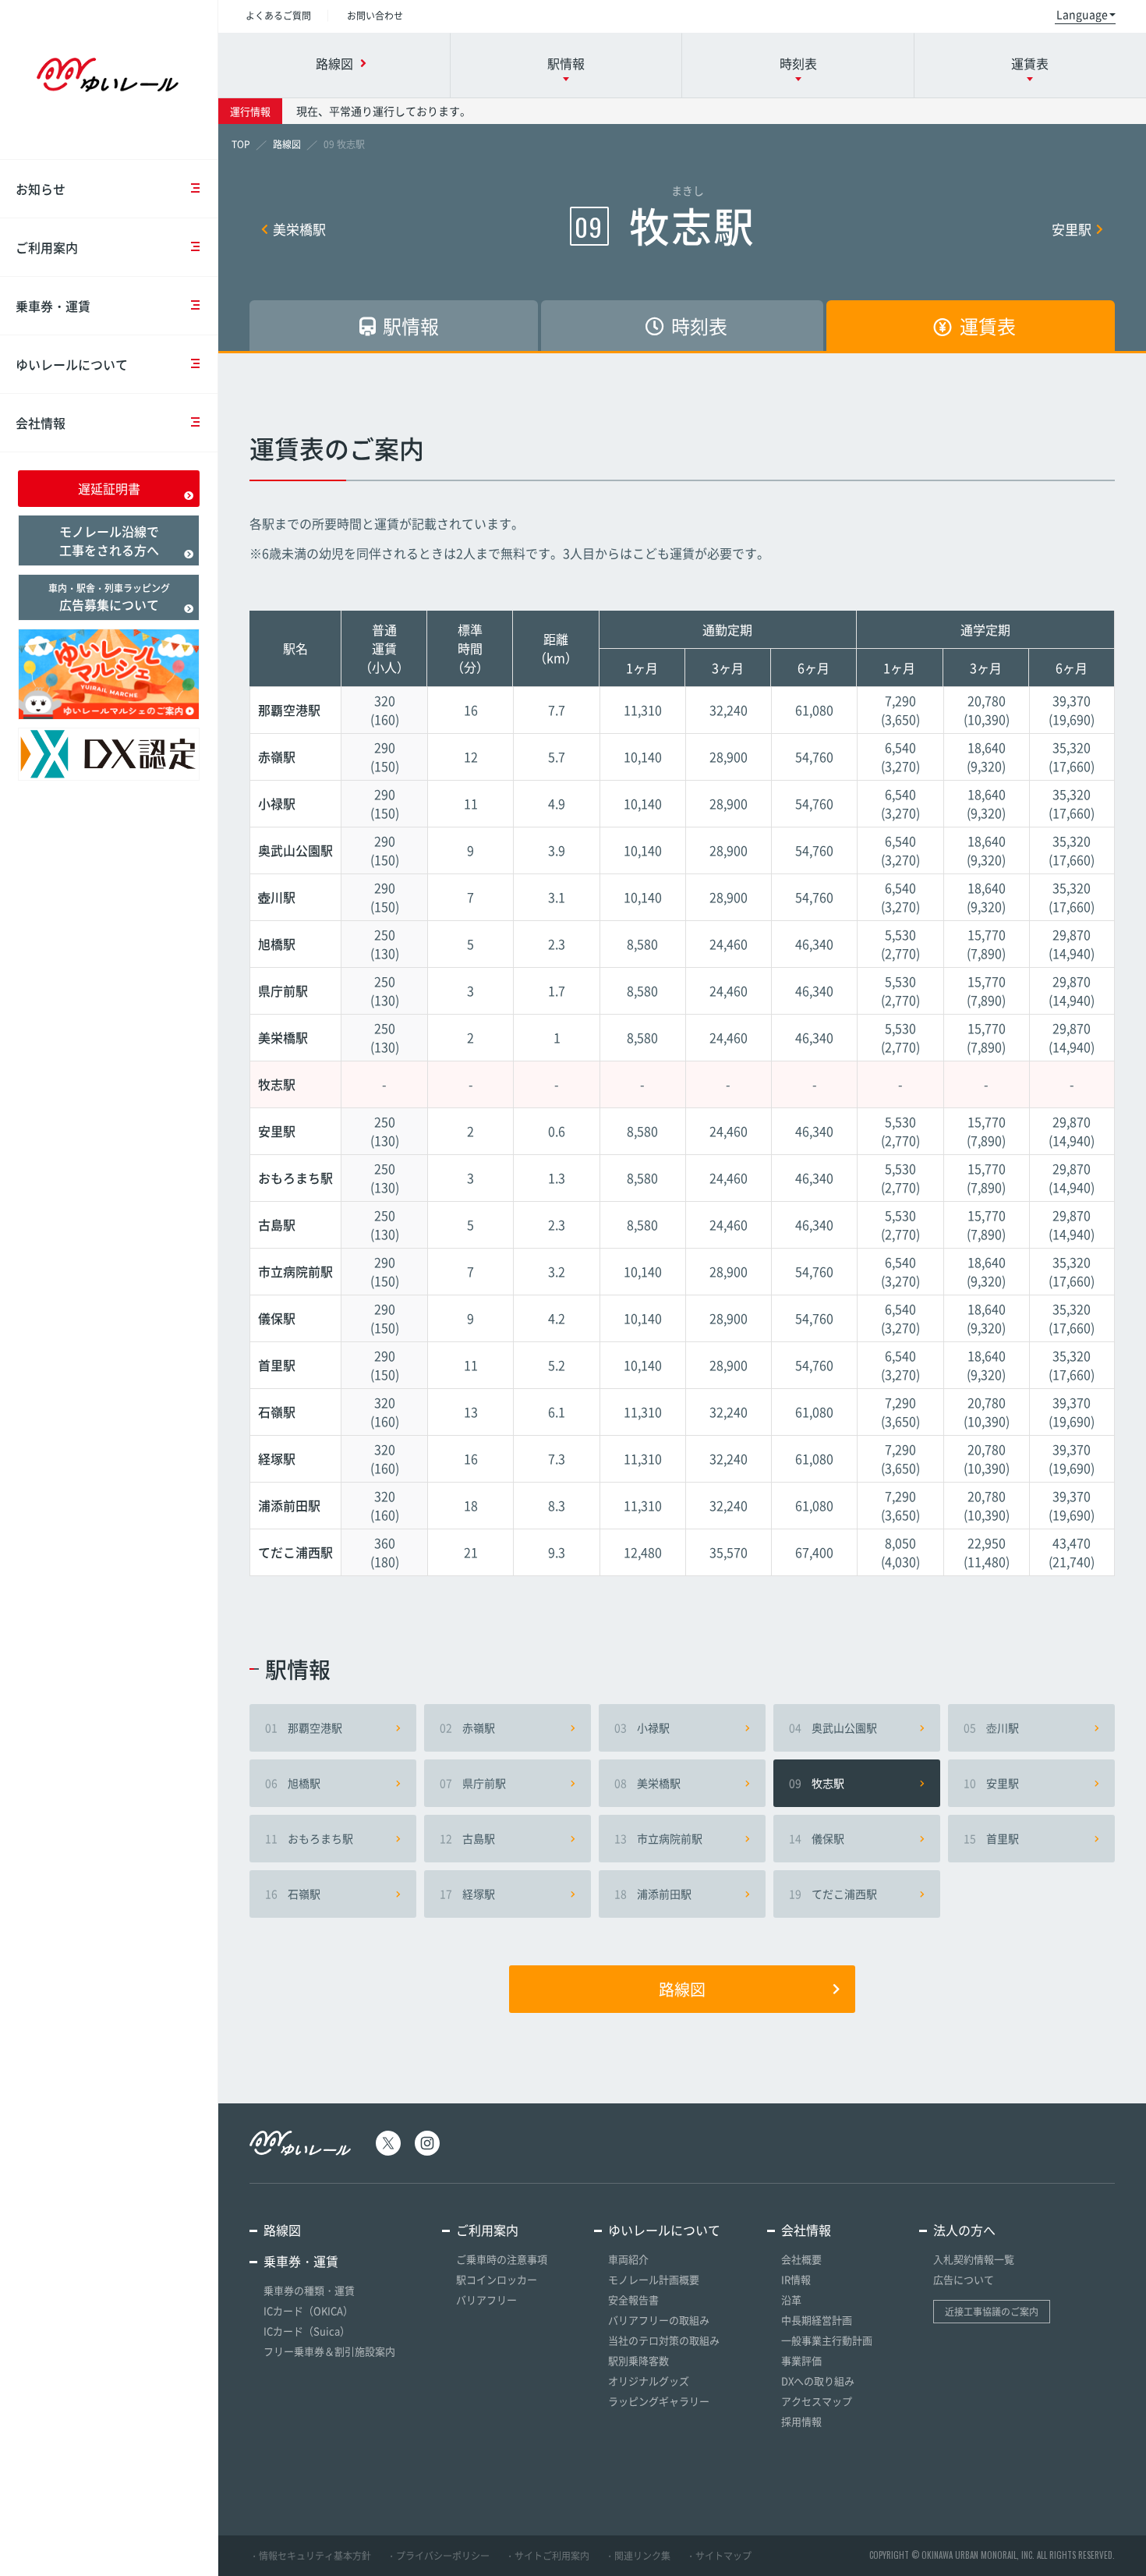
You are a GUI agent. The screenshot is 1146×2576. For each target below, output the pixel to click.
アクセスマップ (817, 2401)
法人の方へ (964, 2230)
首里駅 (991, 1838)
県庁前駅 (473, 1783)
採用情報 (801, 2421)
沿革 (791, 2300)
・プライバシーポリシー (438, 2556)
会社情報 (41, 423)
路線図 (682, 1989)
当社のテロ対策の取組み (664, 2340)
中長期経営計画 (817, 2320)
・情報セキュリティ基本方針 (310, 2556)
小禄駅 (642, 1727)
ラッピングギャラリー (659, 2401)
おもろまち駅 (309, 1838)
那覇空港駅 (304, 1727)
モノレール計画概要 (654, 2279)
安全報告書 (633, 2300)
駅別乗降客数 (638, 2360)
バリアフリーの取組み (659, 2320)
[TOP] (241, 144)
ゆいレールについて (72, 364)
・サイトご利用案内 (547, 2556)
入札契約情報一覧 (974, 2259)
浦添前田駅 (653, 1894)
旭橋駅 (293, 1783)
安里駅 (1072, 229)
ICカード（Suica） (307, 2331)
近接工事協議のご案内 (992, 2312)
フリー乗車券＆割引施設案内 (329, 2351)
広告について (964, 2279)
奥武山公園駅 (833, 1727)
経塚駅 (467, 1894)
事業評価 (801, 2360)
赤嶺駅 (467, 1727)
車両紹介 (628, 2259)
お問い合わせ (375, 16)
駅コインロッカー (497, 2279)
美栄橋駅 (299, 229)
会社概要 (801, 2259)
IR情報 (796, 2279)
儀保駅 (817, 1838)
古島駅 (467, 1838)
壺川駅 (991, 1727)
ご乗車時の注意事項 (502, 2259)
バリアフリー (486, 2300)
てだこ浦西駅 (833, 1894)
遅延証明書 (109, 488)
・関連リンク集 (638, 2556)
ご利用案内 (47, 247)
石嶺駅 (293, 1894)
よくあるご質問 (278, 16)
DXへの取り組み (818, 2381)
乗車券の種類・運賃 (309, 2290)
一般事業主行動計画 (827, 2340)
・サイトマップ (719, 2556)
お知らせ (41, 189)
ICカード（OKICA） (308, 2310)
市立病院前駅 (658, 1838)
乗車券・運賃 (53, 306)
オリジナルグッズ (649, 2381)
